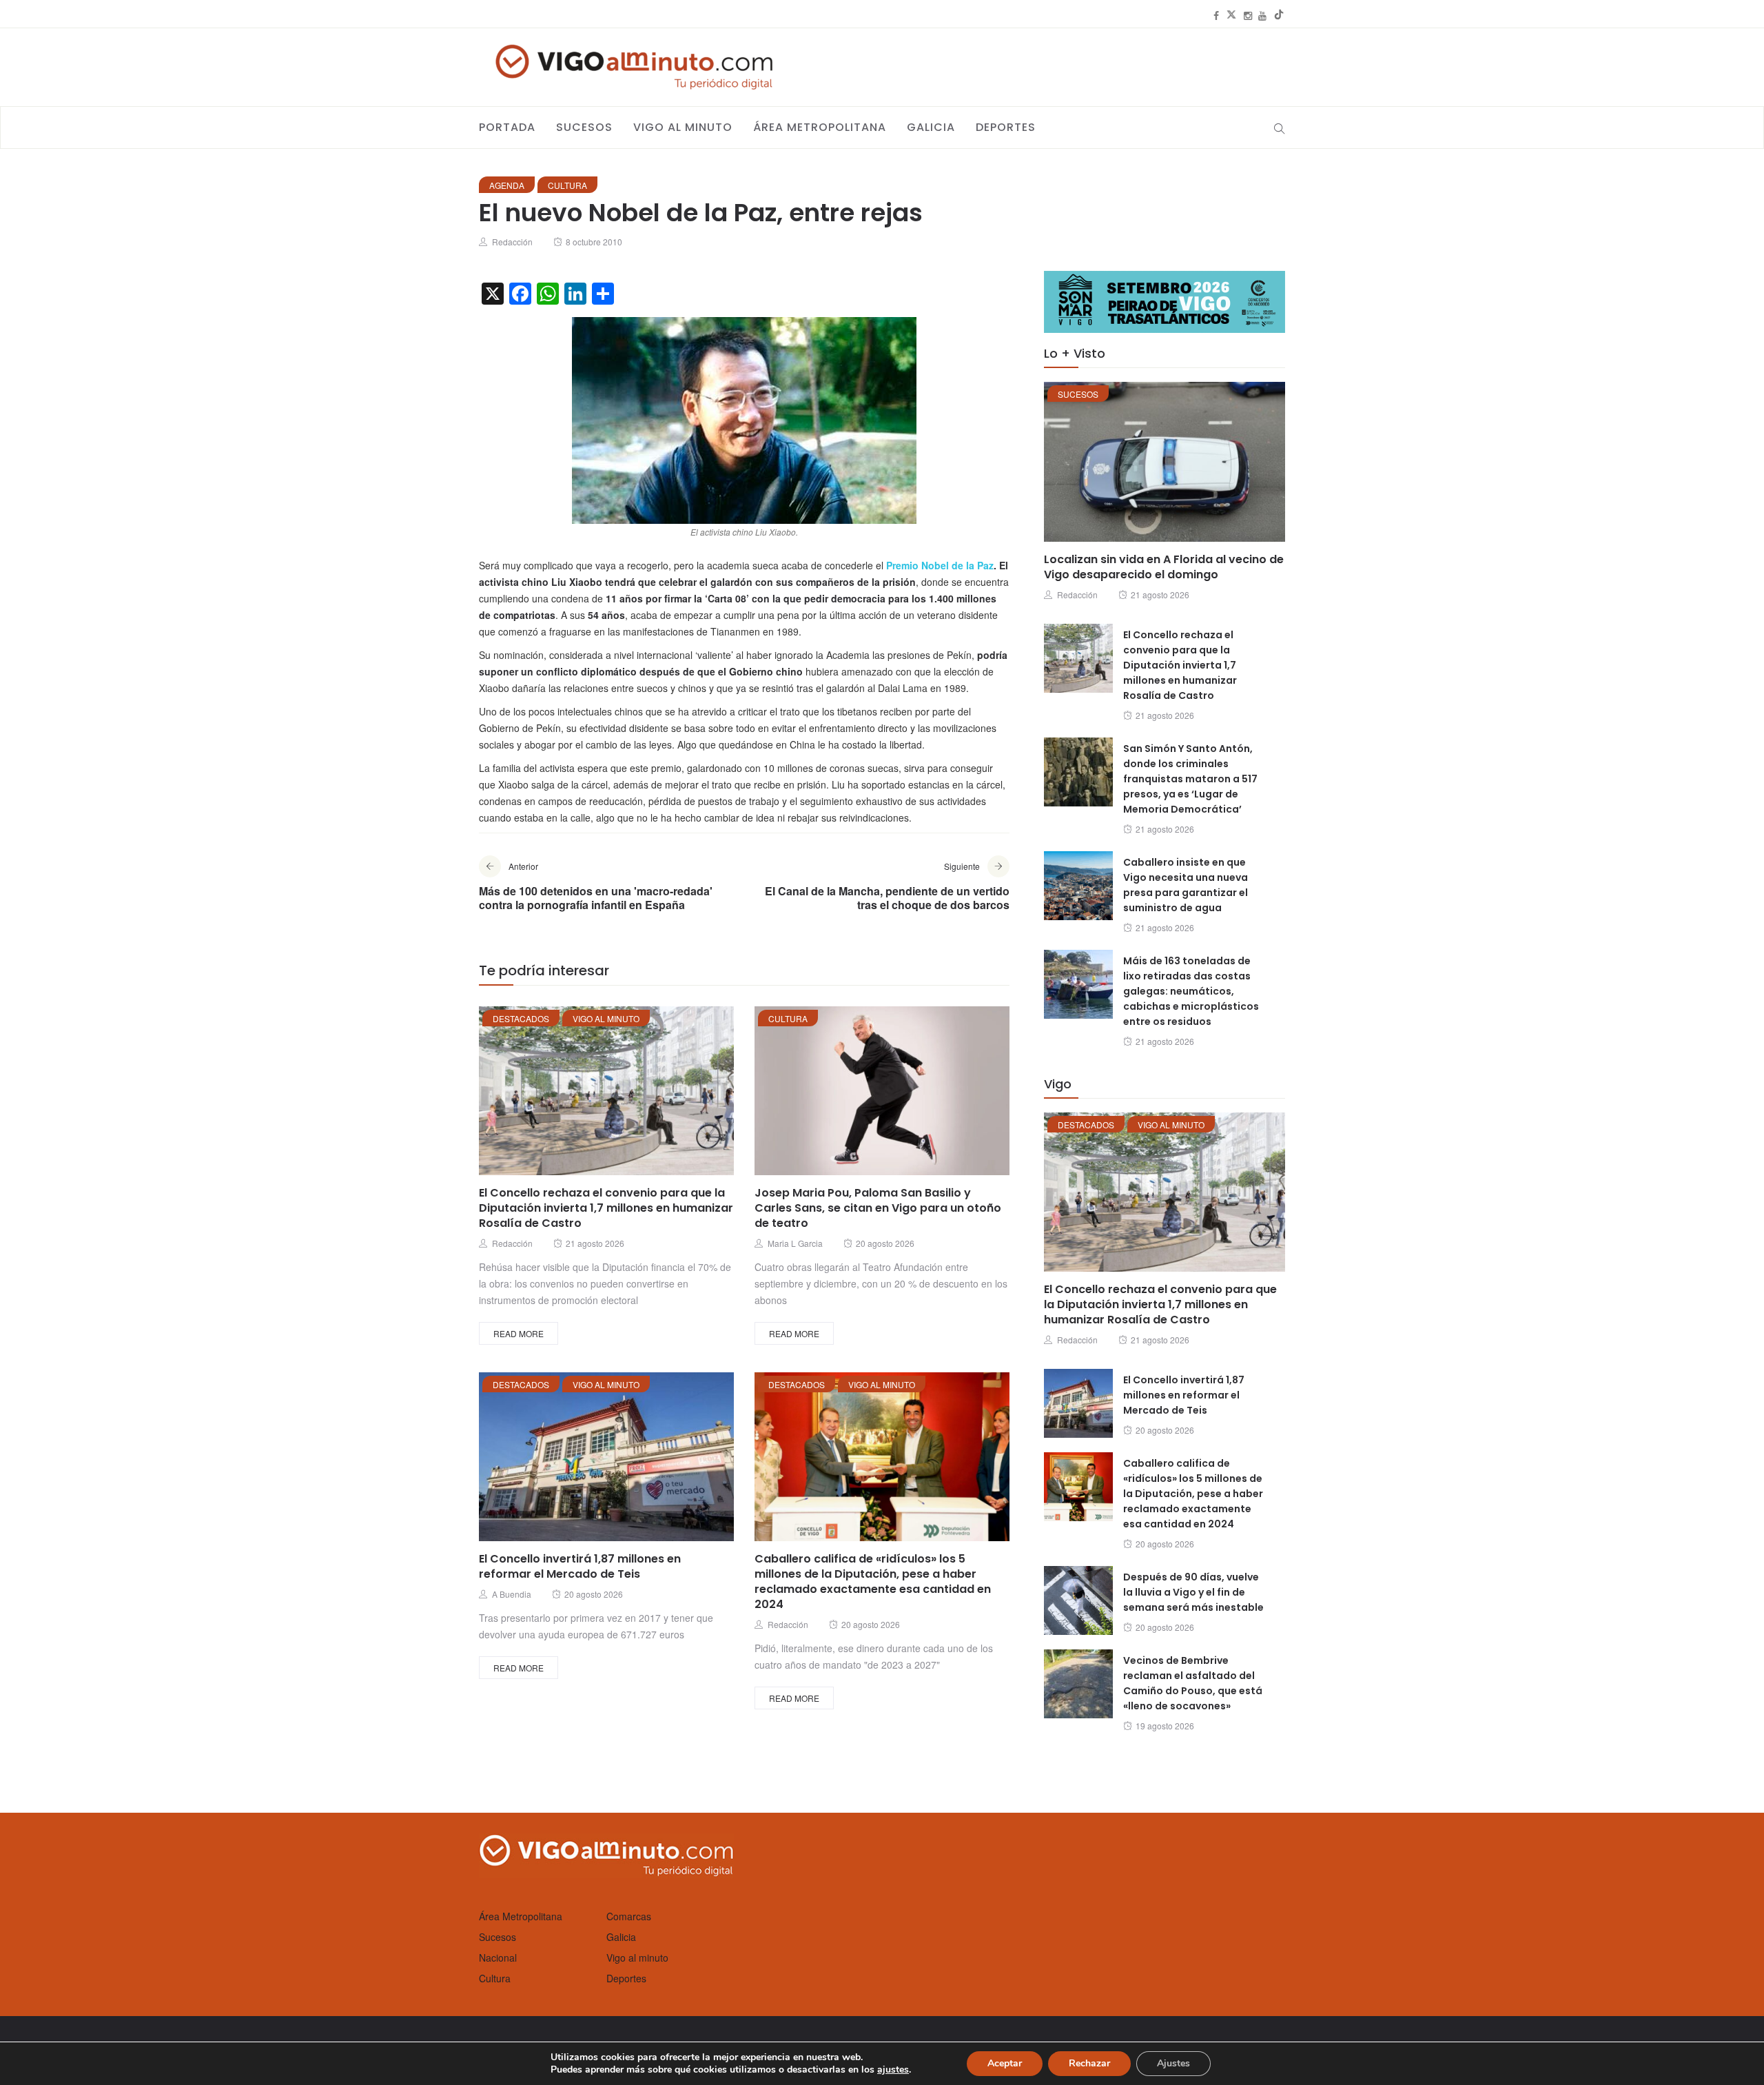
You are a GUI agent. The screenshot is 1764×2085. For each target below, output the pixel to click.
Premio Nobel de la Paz (940, 565)
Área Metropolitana (820, 127)
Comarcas (629, 1916)
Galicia (931, 127)
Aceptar (1005, 2063)
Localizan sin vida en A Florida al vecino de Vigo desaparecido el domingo (1164, 567)
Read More (519, 1333)
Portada (507, 127)
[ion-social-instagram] (1248, 15)
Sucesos (584, 127)
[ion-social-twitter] (1231, 15)
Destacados (521, 1018)
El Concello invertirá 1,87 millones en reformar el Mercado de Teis (580, 1566)
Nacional (498, 1957)
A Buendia (512, 1594)
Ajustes (1173, 2063)
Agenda (507, 185)
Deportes (1006, 127)
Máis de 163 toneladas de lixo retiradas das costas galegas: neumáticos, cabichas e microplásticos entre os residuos (1191, 991)
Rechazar (1089, 2063)
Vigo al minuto (683, 127)
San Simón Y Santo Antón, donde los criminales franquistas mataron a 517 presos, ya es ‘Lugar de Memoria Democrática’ (1190, 779)
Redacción (512, 242)
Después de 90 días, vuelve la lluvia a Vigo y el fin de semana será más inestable (1193, 1592)
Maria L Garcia (795, 1243)
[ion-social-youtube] (1262, 15)
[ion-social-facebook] (1216, 15)
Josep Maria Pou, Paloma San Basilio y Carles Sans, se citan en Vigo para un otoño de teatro (878, 1208)
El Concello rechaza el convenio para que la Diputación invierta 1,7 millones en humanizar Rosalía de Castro (606, 1208)
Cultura (567, 185)
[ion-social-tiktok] (1279, 15)
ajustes (893, 2070)
